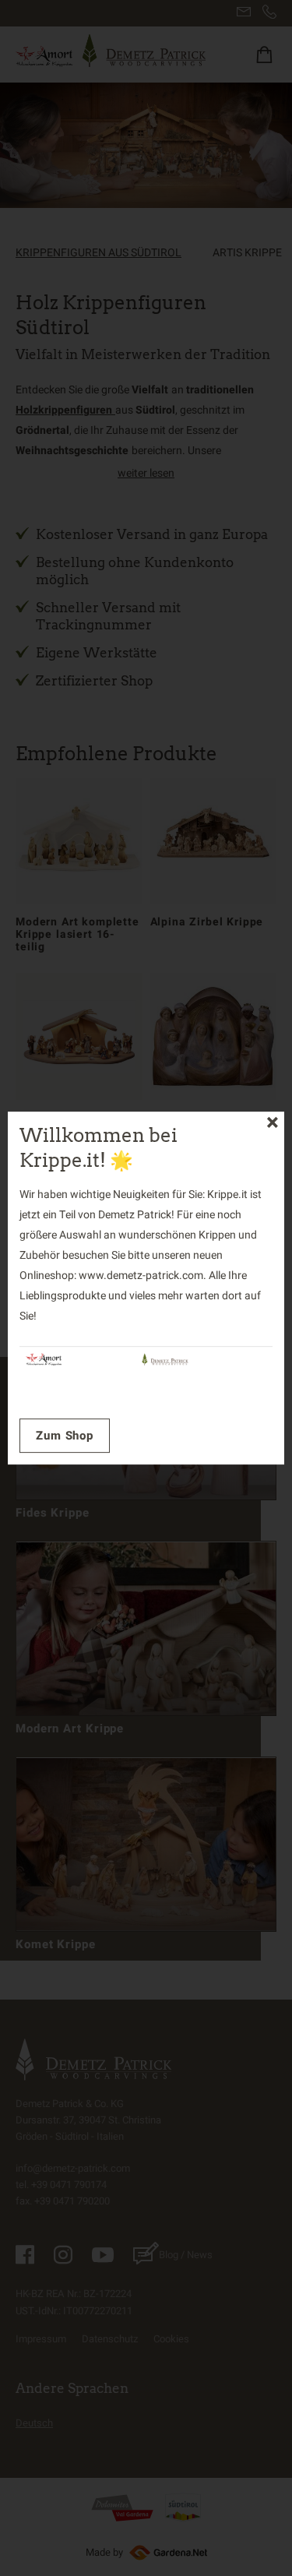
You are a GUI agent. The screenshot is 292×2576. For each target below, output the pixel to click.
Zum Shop (65, 1436)
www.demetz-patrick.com (141, 1276)
